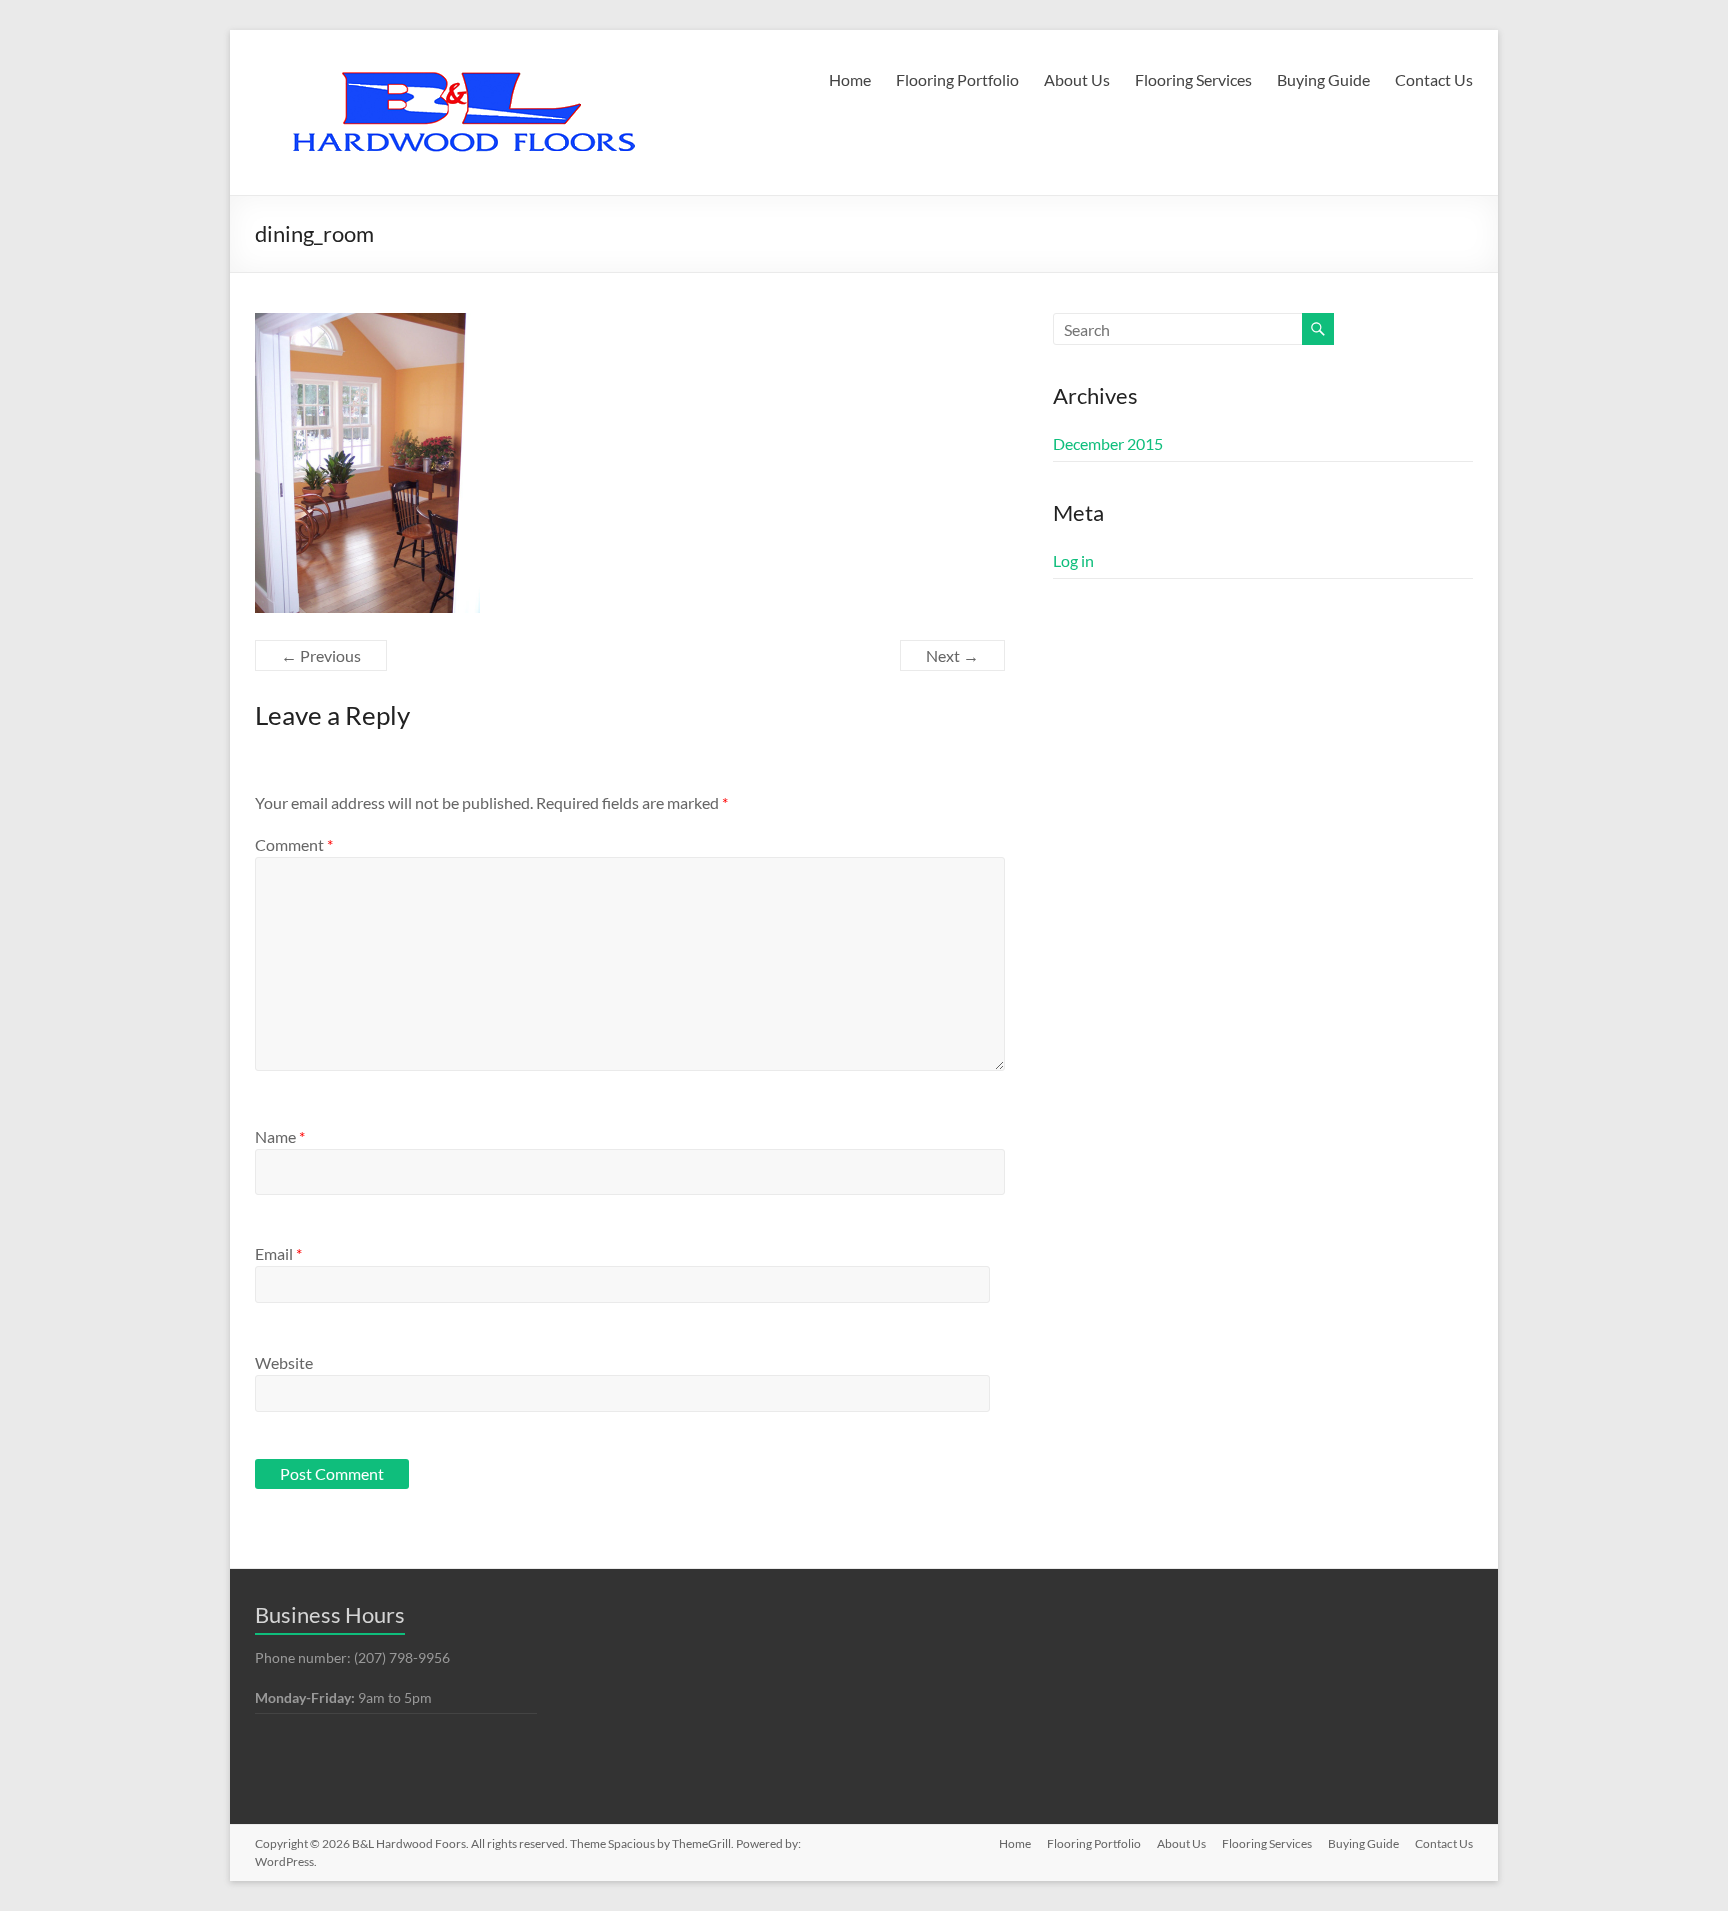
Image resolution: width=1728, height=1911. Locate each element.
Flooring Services (1193, 79)
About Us (1077, 79)
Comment (294, 844)
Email (278, 1253)
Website (284, 1362)
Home (850, 79)
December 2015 (1108, 443)
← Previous (321, 655)
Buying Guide (1323, 79)
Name (280, 1136)
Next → (952, 655)
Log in (1073, 560)
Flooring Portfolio (957, 79)
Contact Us (1434, 79)
